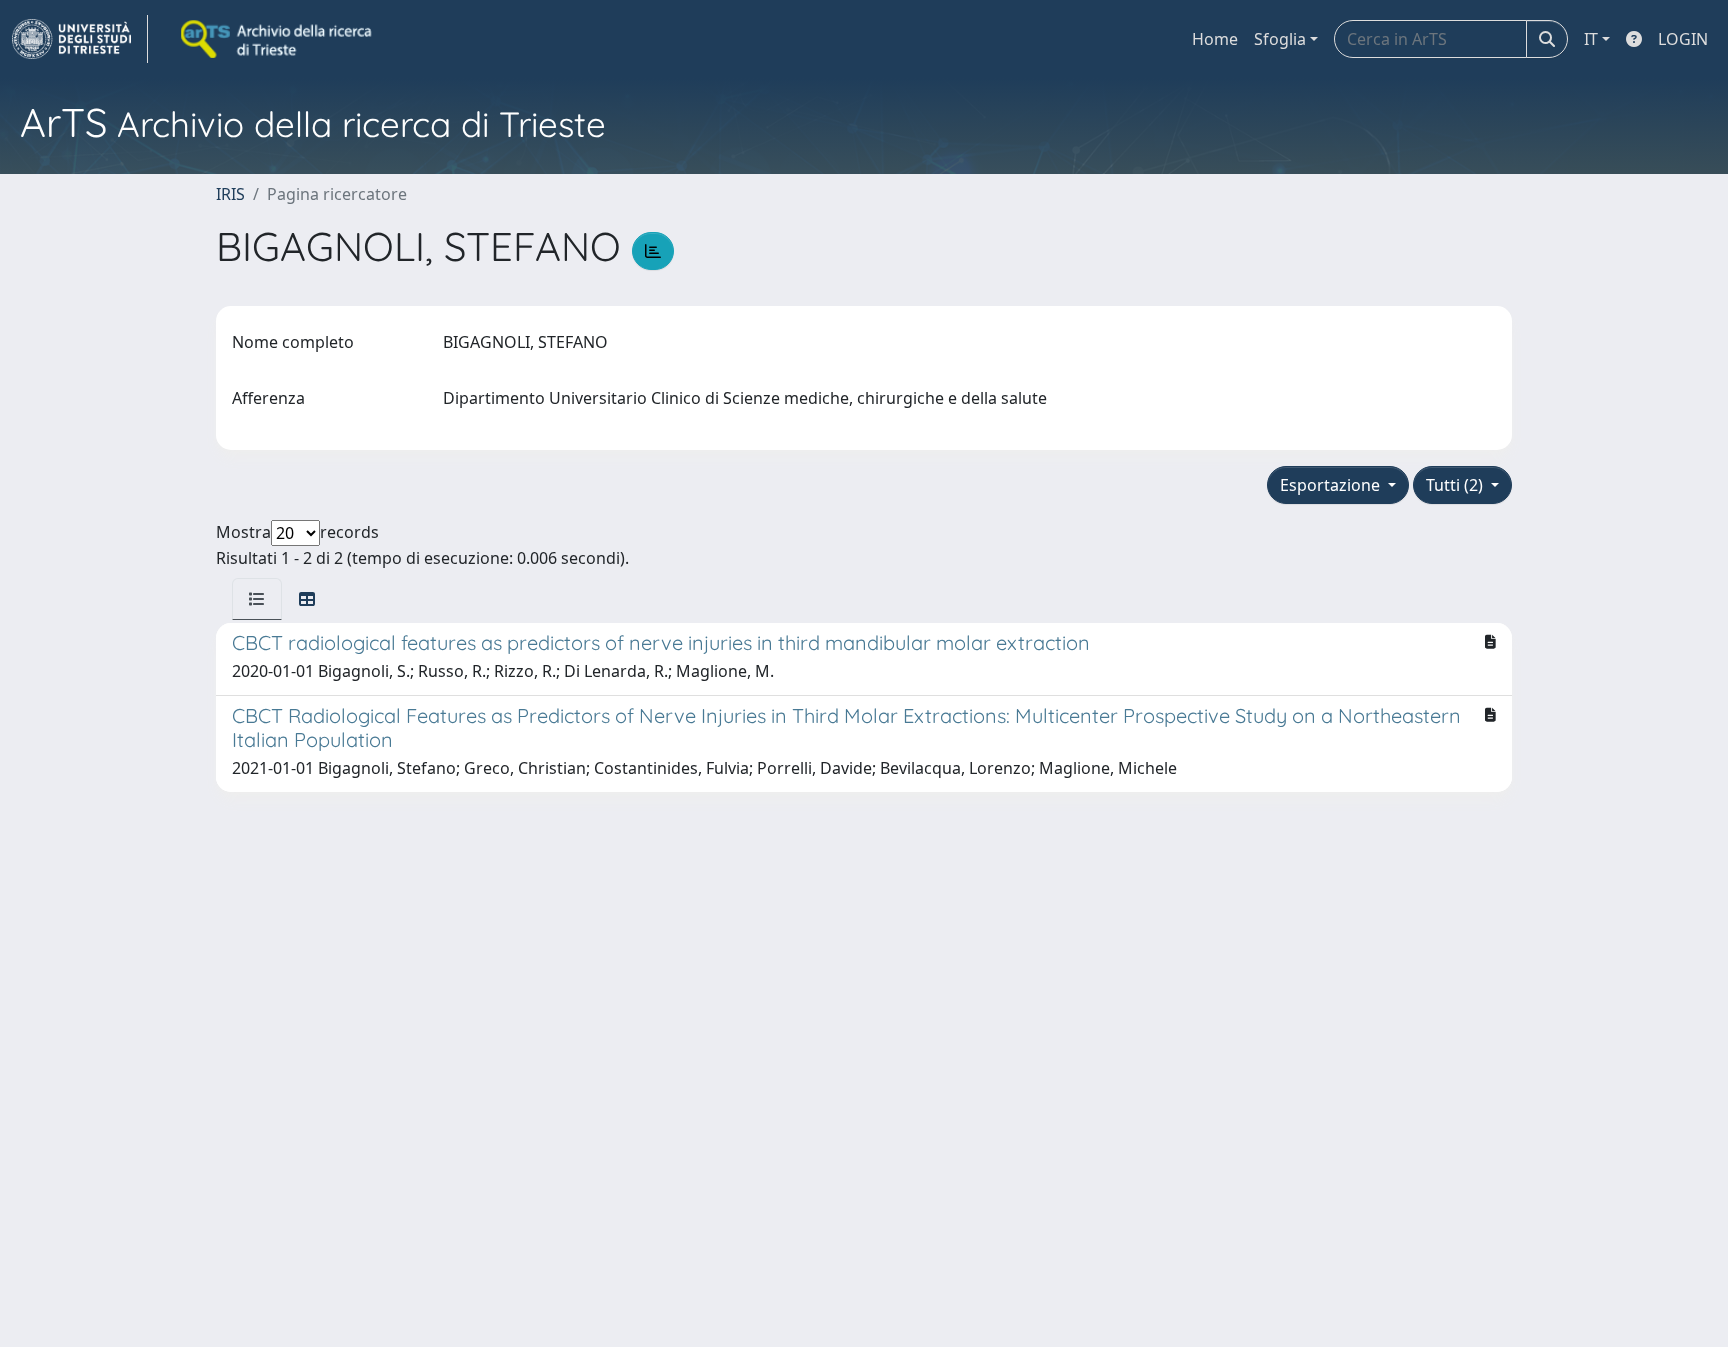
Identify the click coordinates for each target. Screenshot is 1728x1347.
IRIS (230, 194)
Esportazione (1332, 485)
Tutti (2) (1456, 485)
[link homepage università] (278, 39)
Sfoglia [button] (1280, 39)
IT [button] (1591, 39)
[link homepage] (80, 39)
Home (1215, 39)
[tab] (257, 599)
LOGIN (1683, 39)
